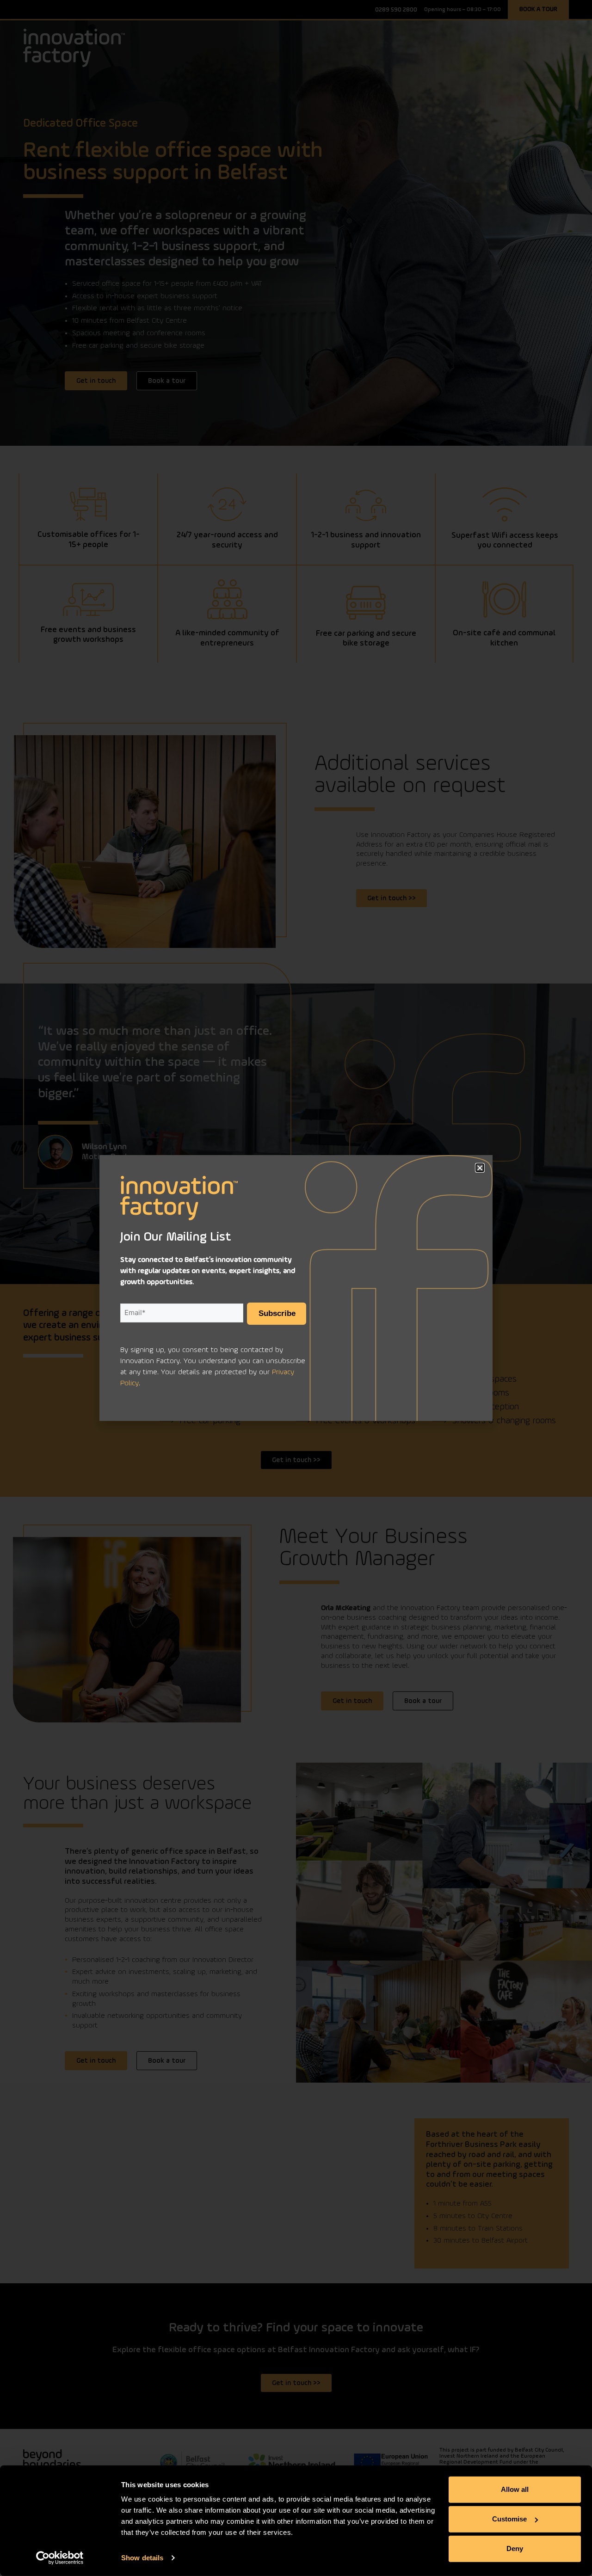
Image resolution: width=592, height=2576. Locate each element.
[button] (480, 1168)
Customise (509, 2519)
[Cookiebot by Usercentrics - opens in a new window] (60, 2558)
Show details (142, 2558)
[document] (296, 1288)
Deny (515, 2548)
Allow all (515, 2489)
